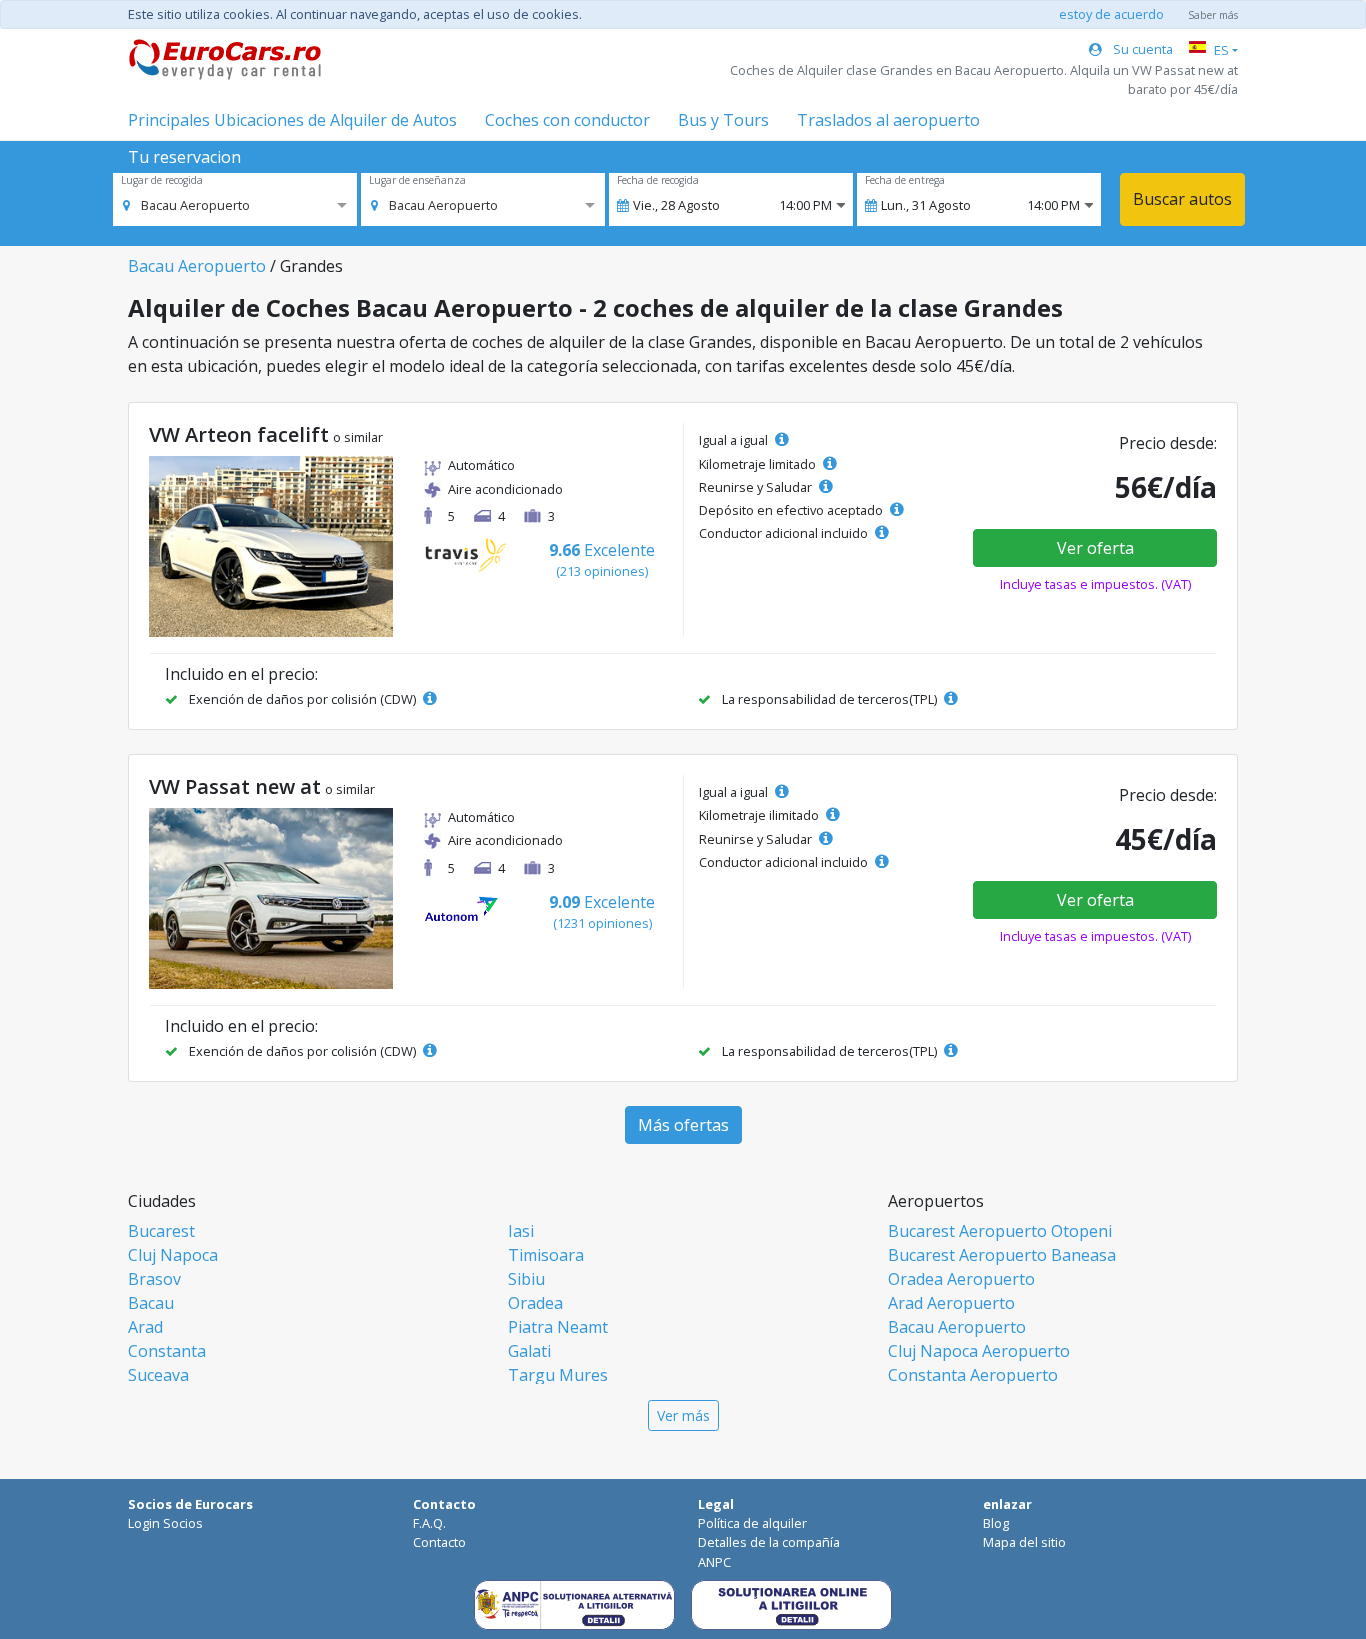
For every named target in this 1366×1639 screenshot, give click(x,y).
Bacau (151, 1303)
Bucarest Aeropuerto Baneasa (1002, 1255)
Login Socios (165, 1523)
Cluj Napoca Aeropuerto (979, 1351)
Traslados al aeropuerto (888, 120)
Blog (996, 1523)
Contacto (439, 1542)
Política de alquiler (752, 1523)
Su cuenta (1141, 49)
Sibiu (526, 1279)
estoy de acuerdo (1111, 14)
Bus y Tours (723, 120)
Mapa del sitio (1024, 1542)
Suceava (158, 1375)
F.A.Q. (429, 1523)
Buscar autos (1182, 199)
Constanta (167, 1351)
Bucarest (161, 1231)
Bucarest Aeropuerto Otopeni (1000, 1231)
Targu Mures (558, 1375)
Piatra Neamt (558, 1327)
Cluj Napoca (173, 1255)
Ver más (683, 1415)
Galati (529, 1351)
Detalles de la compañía (769, 1542)
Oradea (535, 1303)
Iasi (521, 1231)
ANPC (714, 1562)
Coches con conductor (567, 120)
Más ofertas (683, 1125)
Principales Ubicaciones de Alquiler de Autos (292, 120)
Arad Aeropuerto (951, 1303)
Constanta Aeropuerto (973, 1375)
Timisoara (546, 1255)
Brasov (154, 1279)
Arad (145, 1327)
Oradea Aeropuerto (961, 1279)
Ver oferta (1095, 548)
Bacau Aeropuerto (197, 266)
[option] (186, 205)
